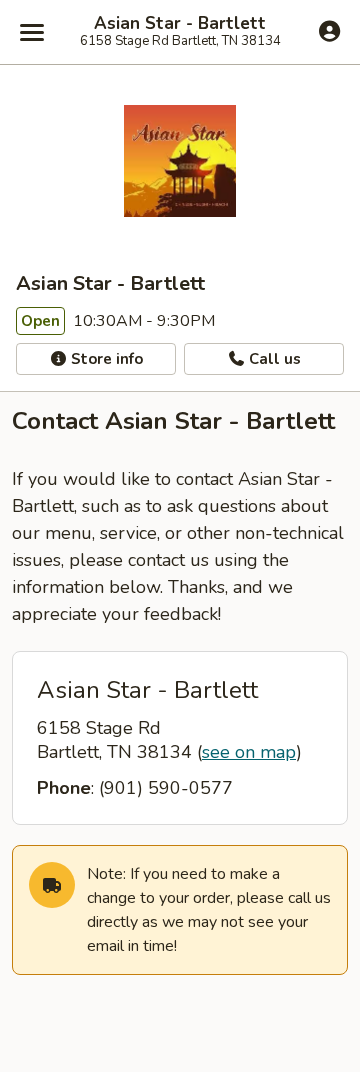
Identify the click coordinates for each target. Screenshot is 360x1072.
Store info (105, 359)
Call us (273, 359)
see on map (249, 752)
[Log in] (329, 31)
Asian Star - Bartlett (180, 24)
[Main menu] (32, 32)
